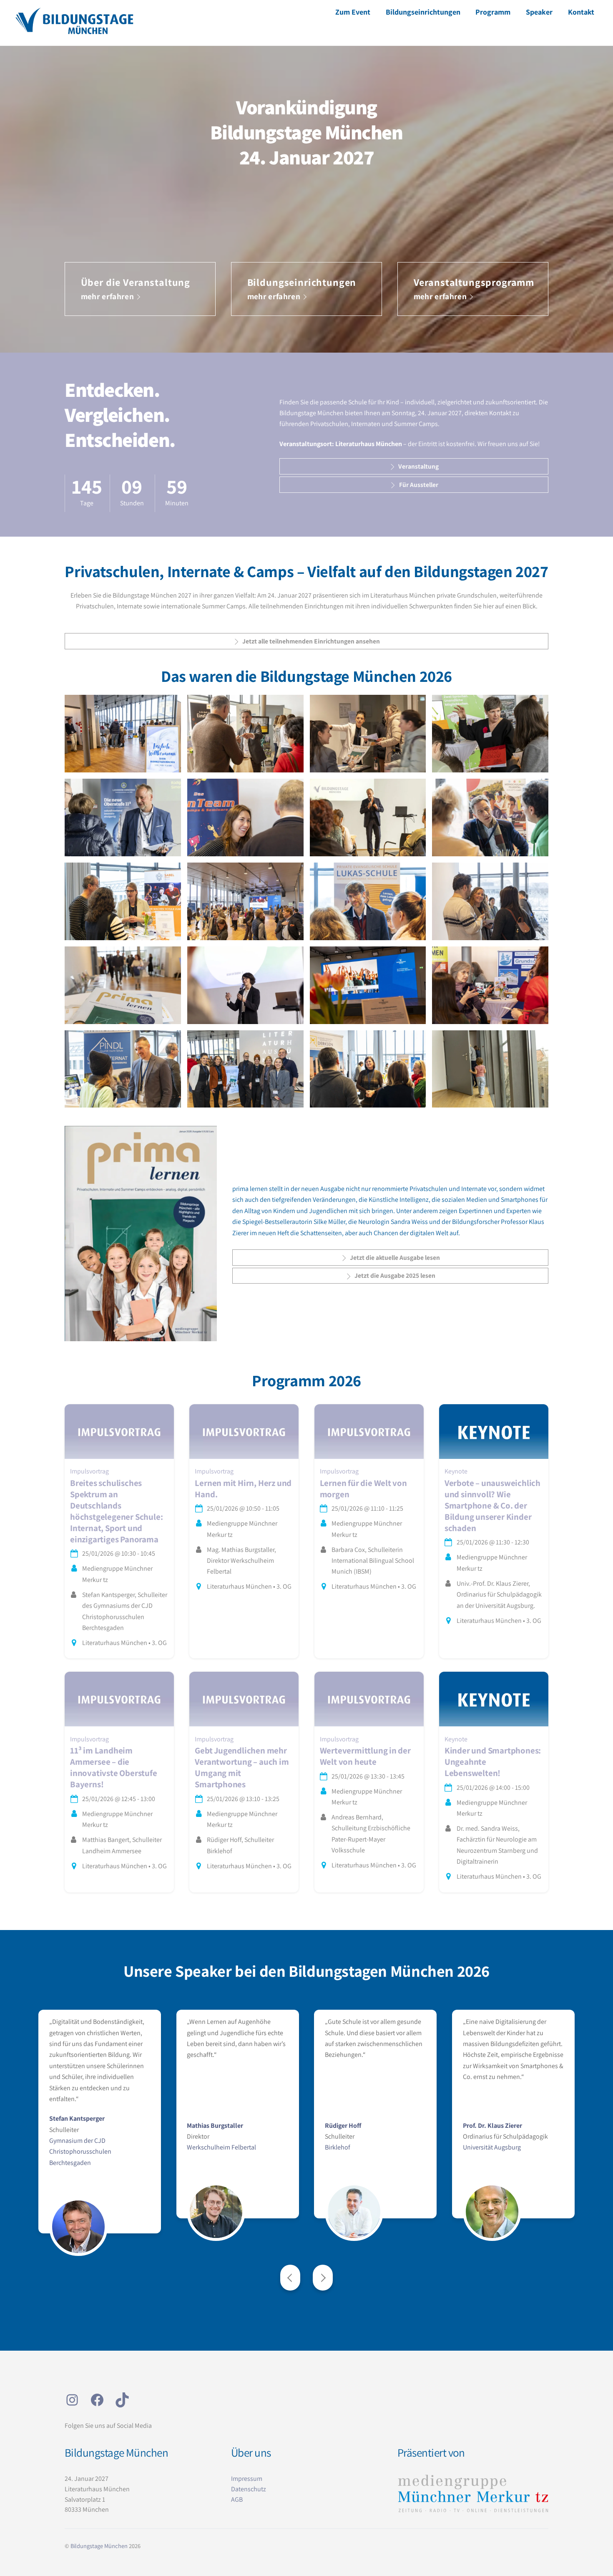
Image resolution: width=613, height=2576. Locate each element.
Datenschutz (249, 2489)
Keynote (456, 1471)
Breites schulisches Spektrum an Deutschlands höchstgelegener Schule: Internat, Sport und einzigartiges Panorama (116, 1511)
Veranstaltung (418, 466)
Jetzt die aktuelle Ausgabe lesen (395, 1257)
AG (235, 2499)
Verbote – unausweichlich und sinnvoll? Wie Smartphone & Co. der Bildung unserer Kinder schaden (492, 1505)
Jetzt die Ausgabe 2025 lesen (395, 1275)
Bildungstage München (99, 2546)
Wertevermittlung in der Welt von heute (365, 1756)
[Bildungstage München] (74, 32)
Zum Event (353, 12)
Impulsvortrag (89, 1471)
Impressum (247, 2479)
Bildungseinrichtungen (423, 12)
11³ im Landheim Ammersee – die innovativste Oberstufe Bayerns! (113, 1767)
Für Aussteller (419, 484)
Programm (493, 12)
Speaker (539, 12)
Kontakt (581, 12)
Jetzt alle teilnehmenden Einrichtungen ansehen (311, 641)
